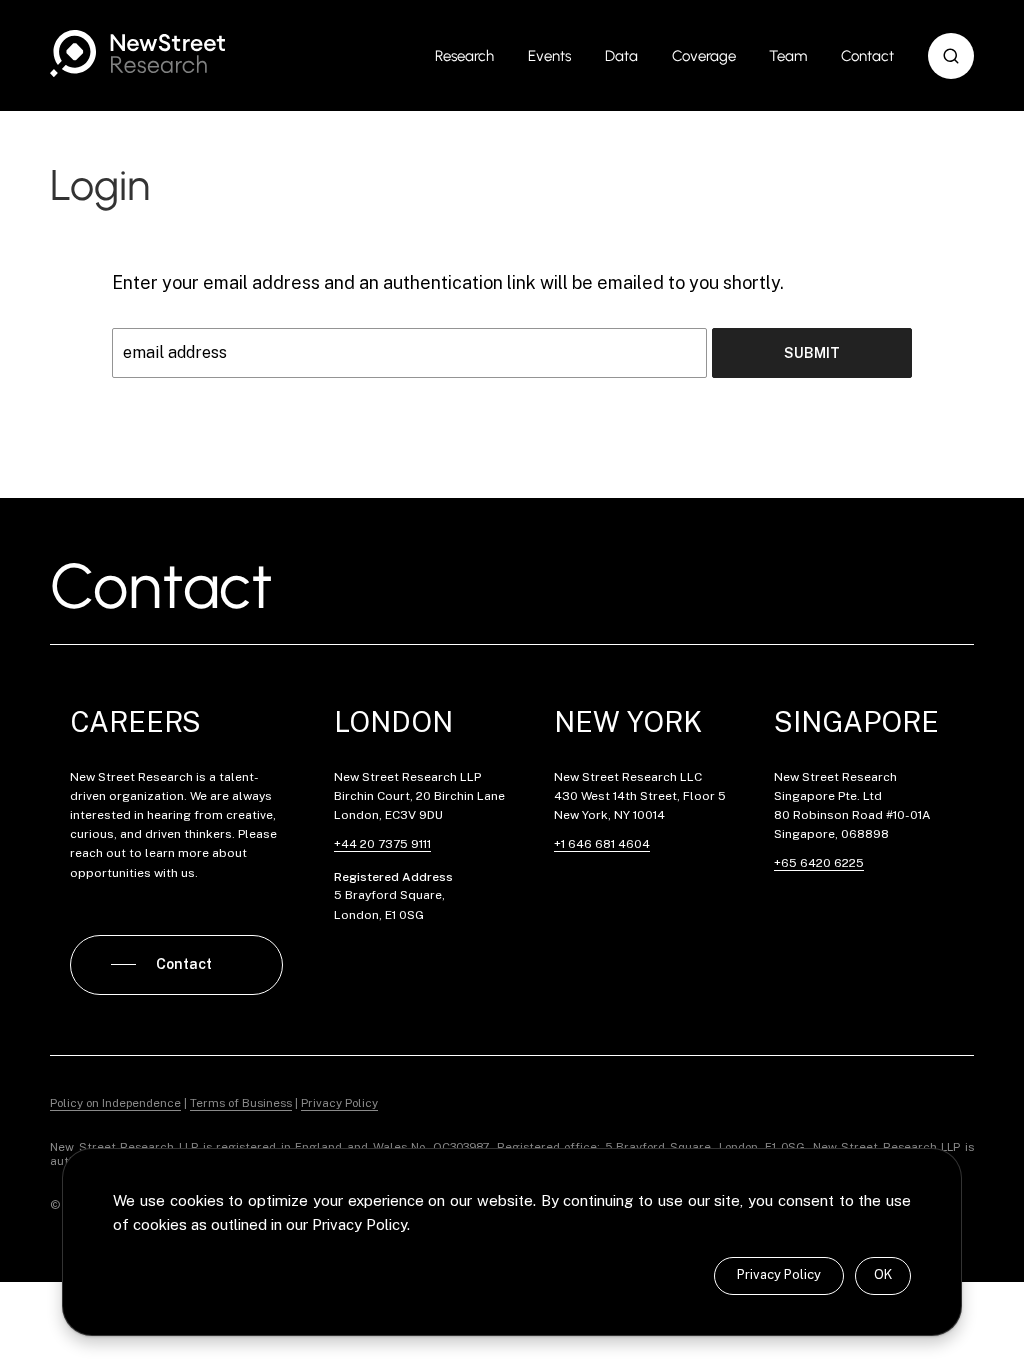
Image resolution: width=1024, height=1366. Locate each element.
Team (788, 56)
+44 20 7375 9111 (382, 844)
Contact (867, 56)
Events (549, 56)
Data (621, 56)
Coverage (704, 56)
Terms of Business (241, 1103)
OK (883, 1274)
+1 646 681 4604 (602, 844)
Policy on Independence (115, 1103)
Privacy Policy (779, 1274)
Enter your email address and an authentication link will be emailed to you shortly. (448, 282)
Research (464, 56)
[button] (951, 56)
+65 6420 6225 (819, 863)
